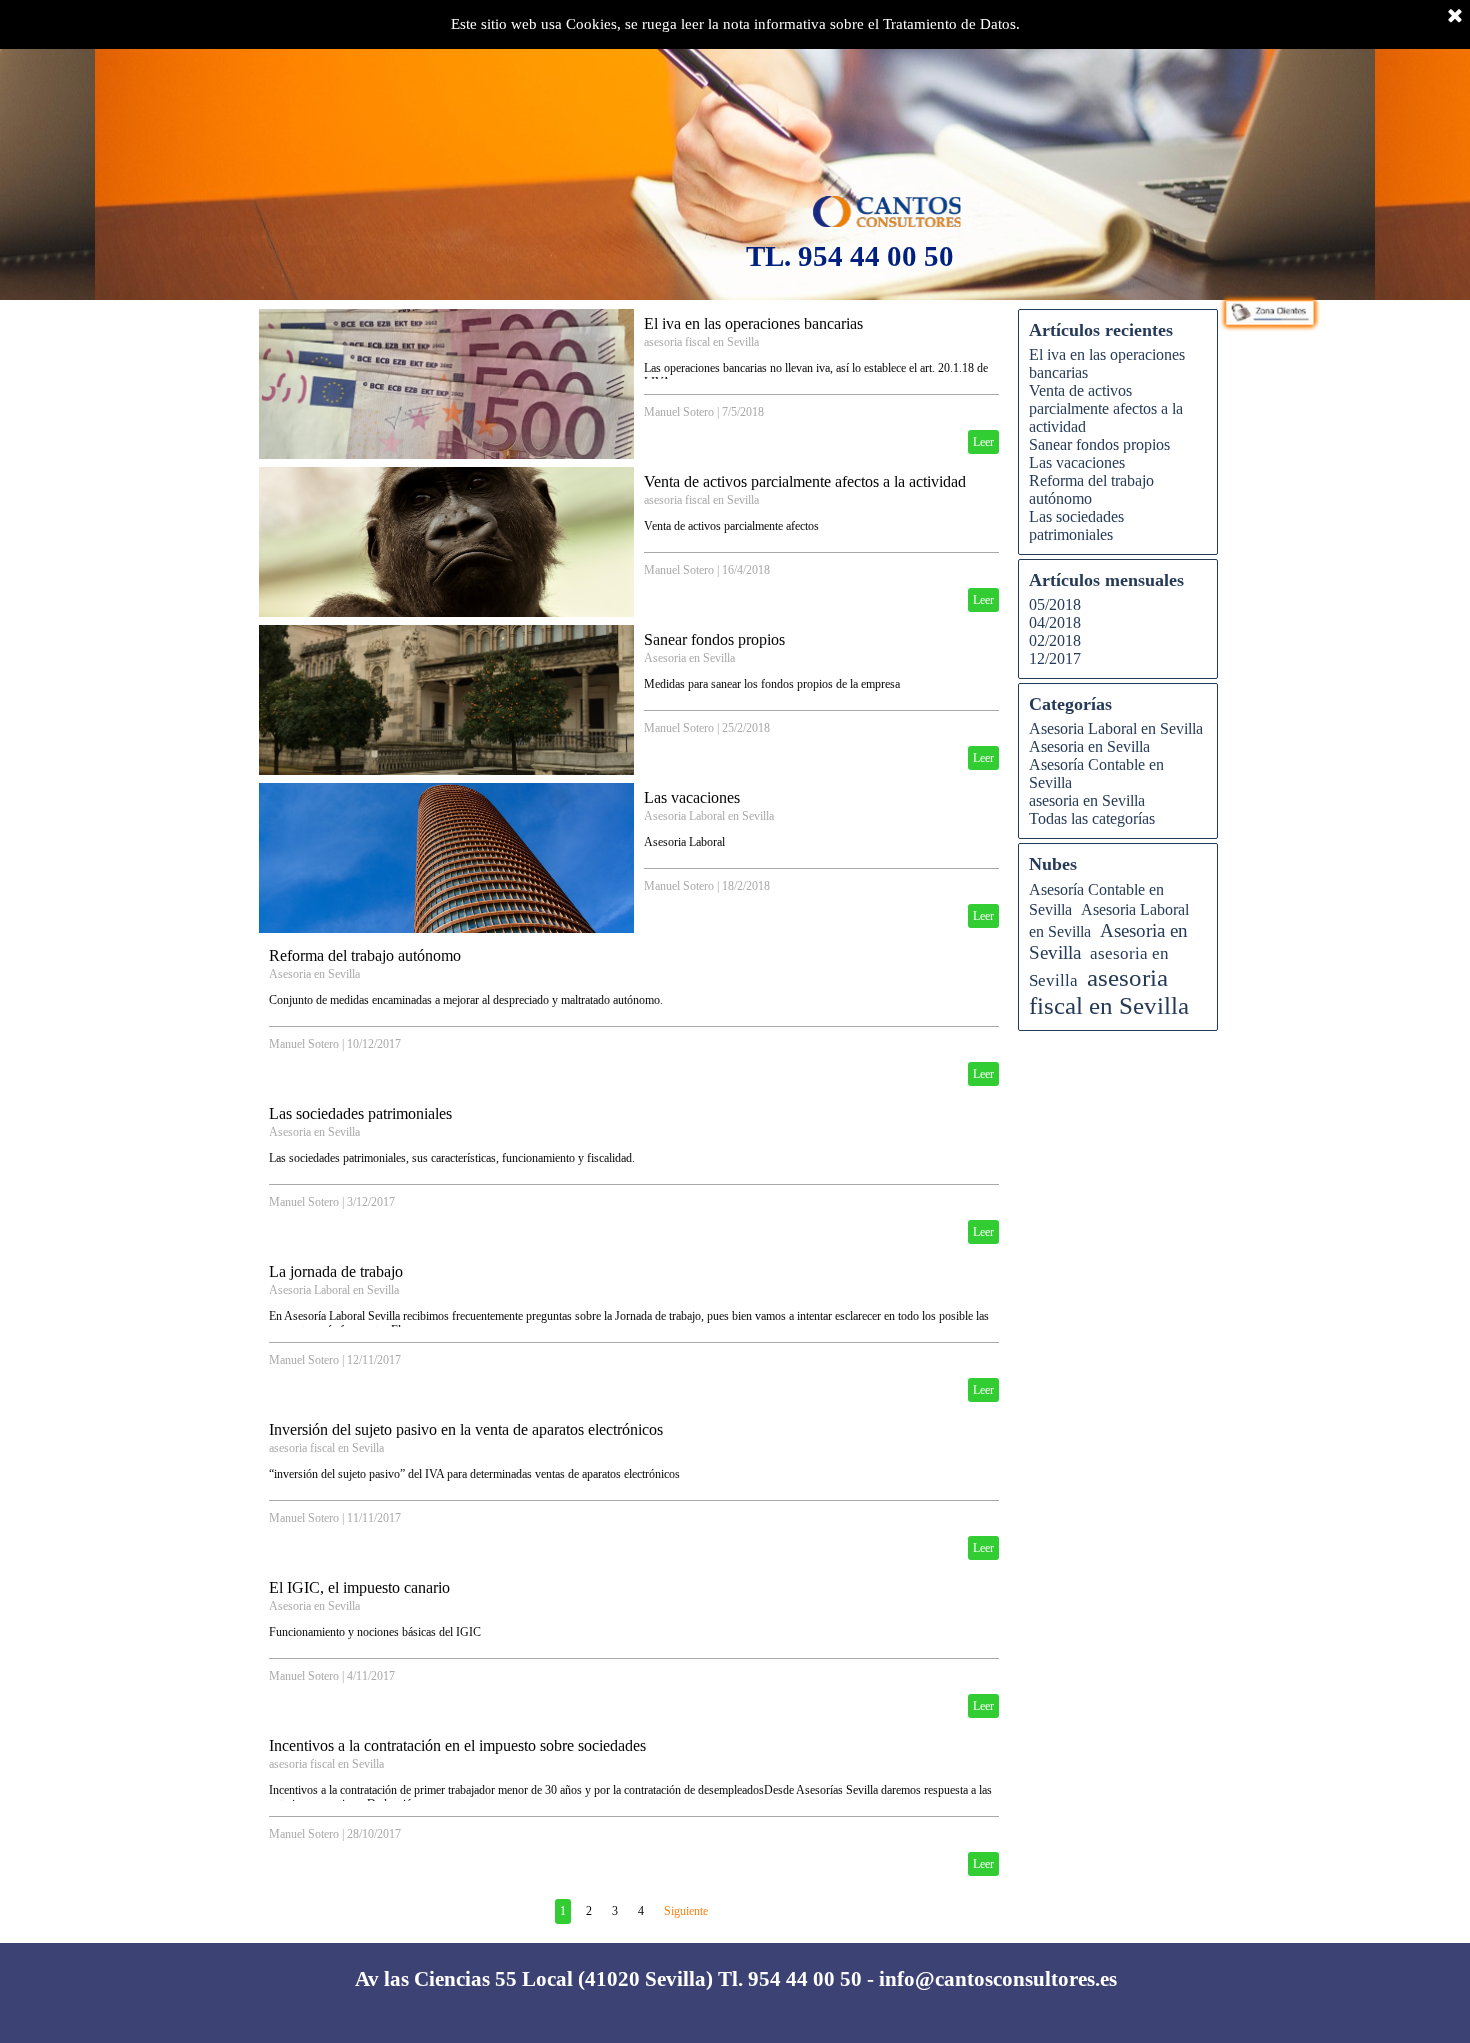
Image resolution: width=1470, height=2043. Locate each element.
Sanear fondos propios (714, 639)
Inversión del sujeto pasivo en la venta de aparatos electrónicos (466, 1429)
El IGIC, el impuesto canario (359, 1587)
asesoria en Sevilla (1087, 800)
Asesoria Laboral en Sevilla (709, 816)
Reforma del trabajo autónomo (365, 955)
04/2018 (1055, 622)
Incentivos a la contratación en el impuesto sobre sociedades (457, 1745)
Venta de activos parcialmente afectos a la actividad (805, 481)
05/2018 (1055, 604)
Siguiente (686, 1911)
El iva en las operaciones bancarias (753, 323)
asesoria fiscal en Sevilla (701, 342)
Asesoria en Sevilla (689, 658)
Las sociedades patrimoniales (360, 1113)
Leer (983, 442)
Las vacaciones (692, 797)
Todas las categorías (1092, 818)
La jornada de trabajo (336, 1271)
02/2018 (1055, 640)
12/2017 (1055, 658)
